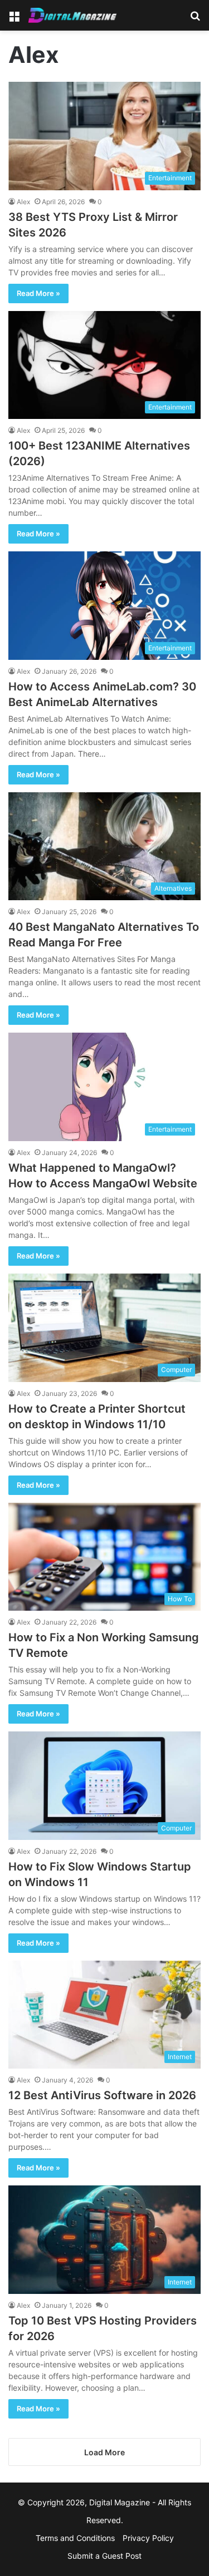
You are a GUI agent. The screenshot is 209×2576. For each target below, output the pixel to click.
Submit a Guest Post (104, 2556)
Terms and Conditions (75, 2538)
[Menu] (14, 19)
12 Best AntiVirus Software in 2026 (102, 2095)
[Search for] (195, 19)
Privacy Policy (148, 2538)
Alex (23, 202)
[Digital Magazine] (72, 15)
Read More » (38, 293)
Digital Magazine (120, 2502)
